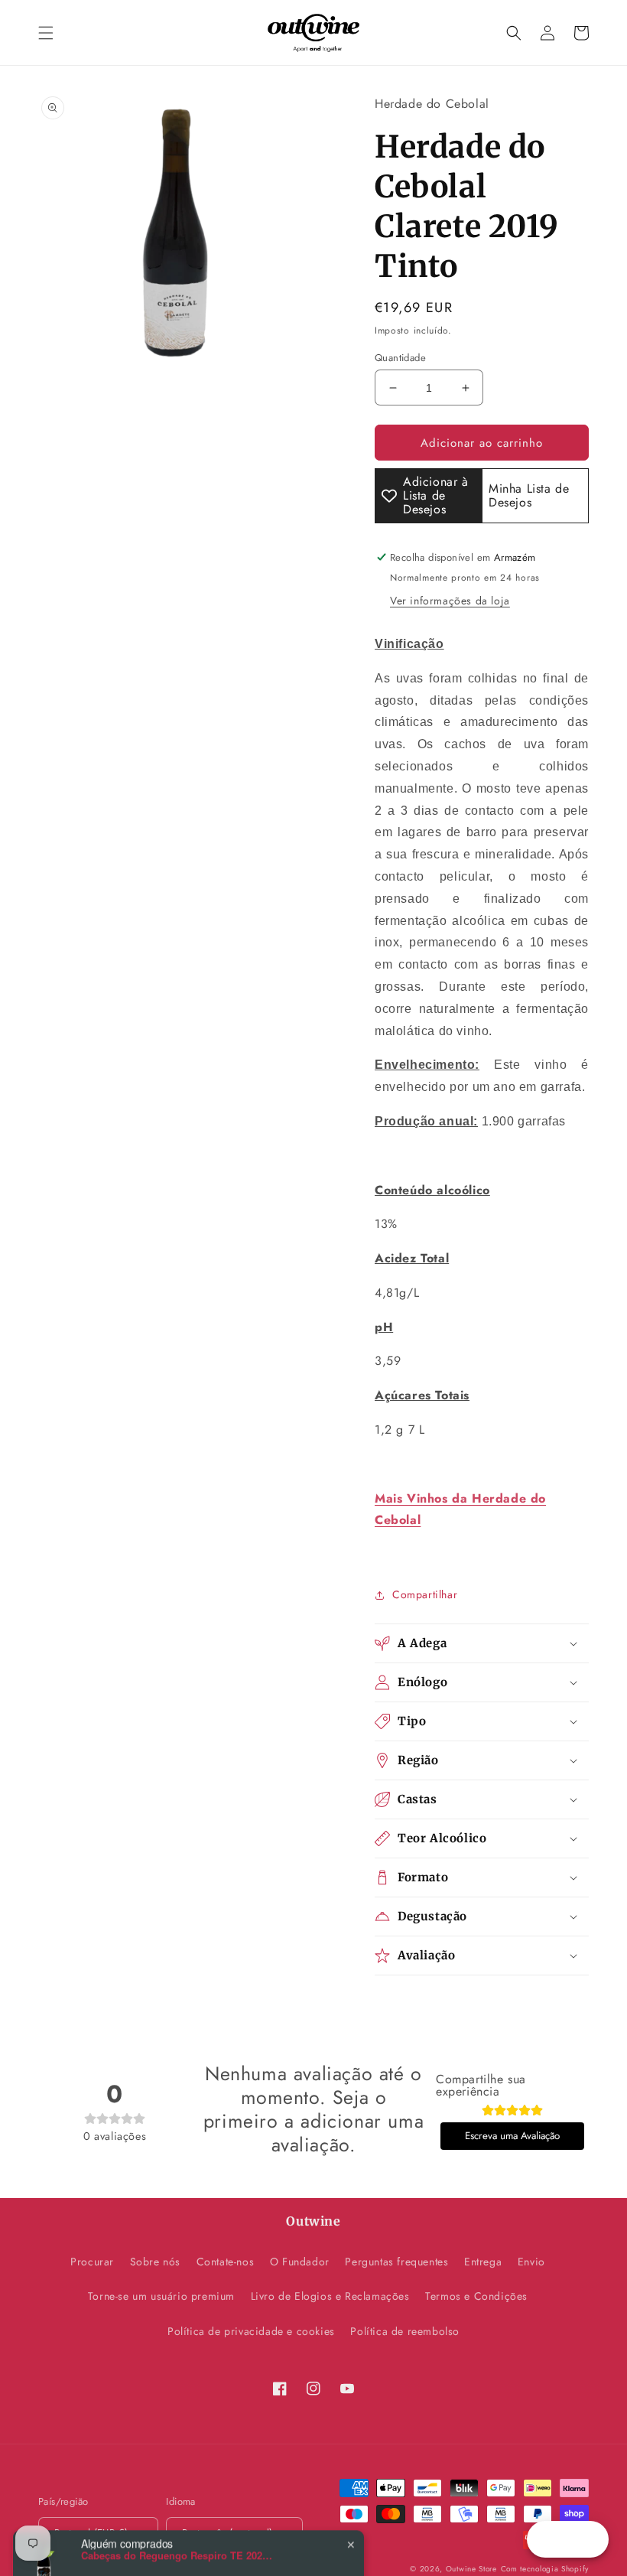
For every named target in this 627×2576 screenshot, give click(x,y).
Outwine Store (471, 2569)
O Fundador (300, 2262)
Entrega (483, 2262)
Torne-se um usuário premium (161, 2296)
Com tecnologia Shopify (545, 2569)
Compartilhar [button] (425, 1594)
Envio (531, 2262)
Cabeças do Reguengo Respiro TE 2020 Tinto (177, 2522)
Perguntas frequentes (396, 2262)
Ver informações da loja (450, 601)
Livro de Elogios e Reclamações (330, 2296)
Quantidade (400, 358)
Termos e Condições (476, 2296)
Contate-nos (226, 2262)
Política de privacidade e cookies (251, 2331)
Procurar (92, 2262)
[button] (46, 33)
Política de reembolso (405, 2331)
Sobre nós (155, 2262)
